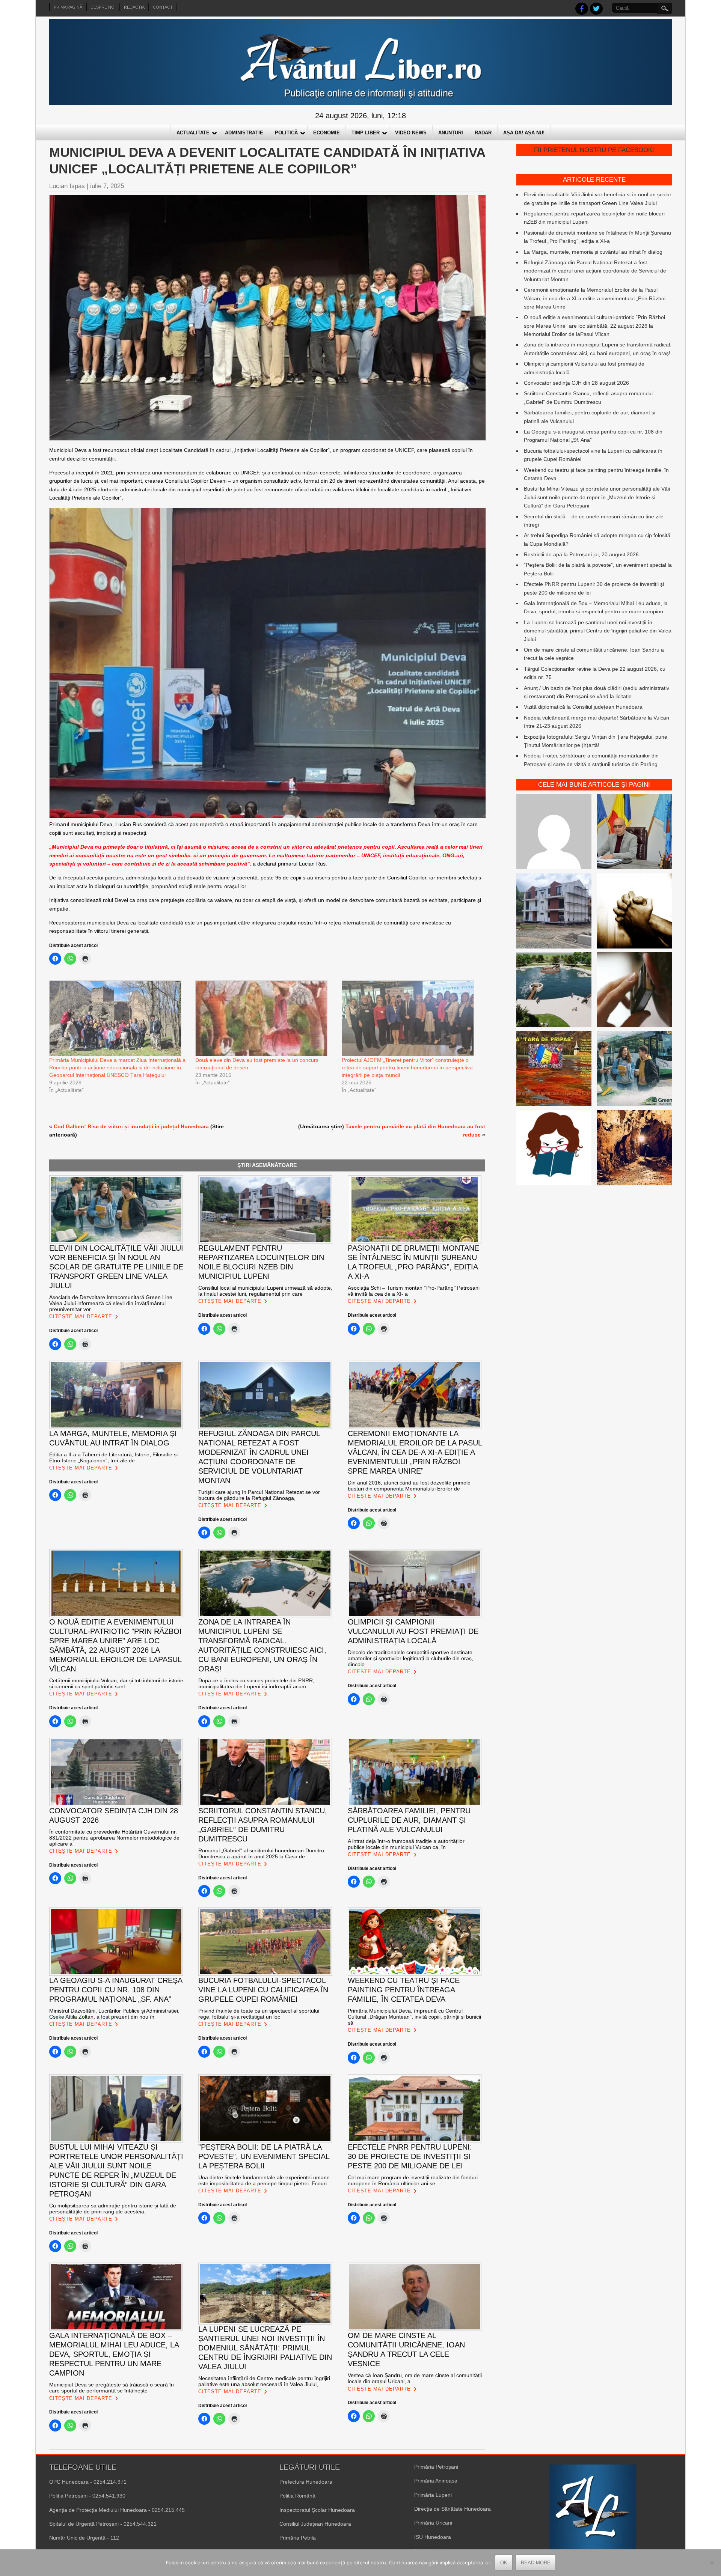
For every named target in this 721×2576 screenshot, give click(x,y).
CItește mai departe (81, 1317)
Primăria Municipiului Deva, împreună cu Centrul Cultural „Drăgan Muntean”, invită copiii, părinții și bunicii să (414, 2017)
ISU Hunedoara (433, 2537)
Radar (483, 133)
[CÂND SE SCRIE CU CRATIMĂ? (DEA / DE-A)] (554, 1149)
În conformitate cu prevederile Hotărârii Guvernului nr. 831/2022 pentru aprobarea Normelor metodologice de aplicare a (114, 1838)
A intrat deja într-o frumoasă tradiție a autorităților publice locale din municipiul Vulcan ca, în (406, 1844)
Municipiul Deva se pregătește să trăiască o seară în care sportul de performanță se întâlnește (112, 2388)
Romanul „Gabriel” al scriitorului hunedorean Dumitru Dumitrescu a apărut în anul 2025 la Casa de (261, 1853)
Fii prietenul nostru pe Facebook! (594, 150)
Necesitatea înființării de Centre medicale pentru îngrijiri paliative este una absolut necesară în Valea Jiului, (264, 2381)
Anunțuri (451, 133)
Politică (286, 133)
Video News (411, 133)
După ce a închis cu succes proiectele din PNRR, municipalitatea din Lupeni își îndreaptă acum (256, 1683)
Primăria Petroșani (436, 2467)
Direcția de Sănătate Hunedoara (453, 2509)
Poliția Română (297, 2496)
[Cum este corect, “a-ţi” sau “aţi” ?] (554, 833)
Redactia (134, 7)
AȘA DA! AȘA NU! (524, 133)
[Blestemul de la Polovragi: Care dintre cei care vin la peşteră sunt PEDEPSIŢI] (634, 1149)
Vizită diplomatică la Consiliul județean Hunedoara (583, 707)
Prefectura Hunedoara (306, 2482)
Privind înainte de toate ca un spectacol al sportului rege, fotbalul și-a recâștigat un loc (259, 2014)
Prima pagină (68, 7)
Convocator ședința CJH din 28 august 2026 (576, 383)
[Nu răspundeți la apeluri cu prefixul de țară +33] (634, 991)
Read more (536, 2563)
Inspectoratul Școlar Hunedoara (317, 2510)
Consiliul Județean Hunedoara (315, 2524)
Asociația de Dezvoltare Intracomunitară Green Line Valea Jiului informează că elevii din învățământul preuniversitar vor (111, 1303)
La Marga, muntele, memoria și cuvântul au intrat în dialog (593, 252)
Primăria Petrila (298, 2538)
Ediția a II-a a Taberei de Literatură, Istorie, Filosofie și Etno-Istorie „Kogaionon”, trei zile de (113, 1457)
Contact (163, 7)
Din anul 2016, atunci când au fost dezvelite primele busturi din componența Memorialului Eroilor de (409, 1486)
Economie (327, 133)
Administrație (244, 133)
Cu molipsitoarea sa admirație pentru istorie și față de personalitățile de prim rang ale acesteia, (113, 2209)
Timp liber (366, 133)
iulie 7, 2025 (107, 186)
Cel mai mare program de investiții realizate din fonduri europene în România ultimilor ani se (413, 2180)
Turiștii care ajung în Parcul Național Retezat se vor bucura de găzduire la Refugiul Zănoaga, (259, 1495)
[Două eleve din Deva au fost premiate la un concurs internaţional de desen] (265, 1018)
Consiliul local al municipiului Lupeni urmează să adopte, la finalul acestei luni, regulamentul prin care (265, 1291)
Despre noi (103, 7)
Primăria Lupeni (433, 2495)
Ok (504, 2563)
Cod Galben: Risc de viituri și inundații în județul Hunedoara (131, 1126)
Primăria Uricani (433, 2523)
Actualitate (193, 133)
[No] (712, 2563)
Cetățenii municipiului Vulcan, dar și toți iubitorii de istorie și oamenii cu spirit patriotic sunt (116, 1683)
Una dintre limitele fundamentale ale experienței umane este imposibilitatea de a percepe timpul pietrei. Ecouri (264, 2180)
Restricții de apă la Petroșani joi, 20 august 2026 (581, 554)
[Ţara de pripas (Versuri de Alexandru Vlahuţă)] (554, 1070)
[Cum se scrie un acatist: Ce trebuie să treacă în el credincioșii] (634, 912)
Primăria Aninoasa (436, 2481)
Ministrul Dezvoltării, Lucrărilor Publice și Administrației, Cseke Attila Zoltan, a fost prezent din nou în (115, 2014)
